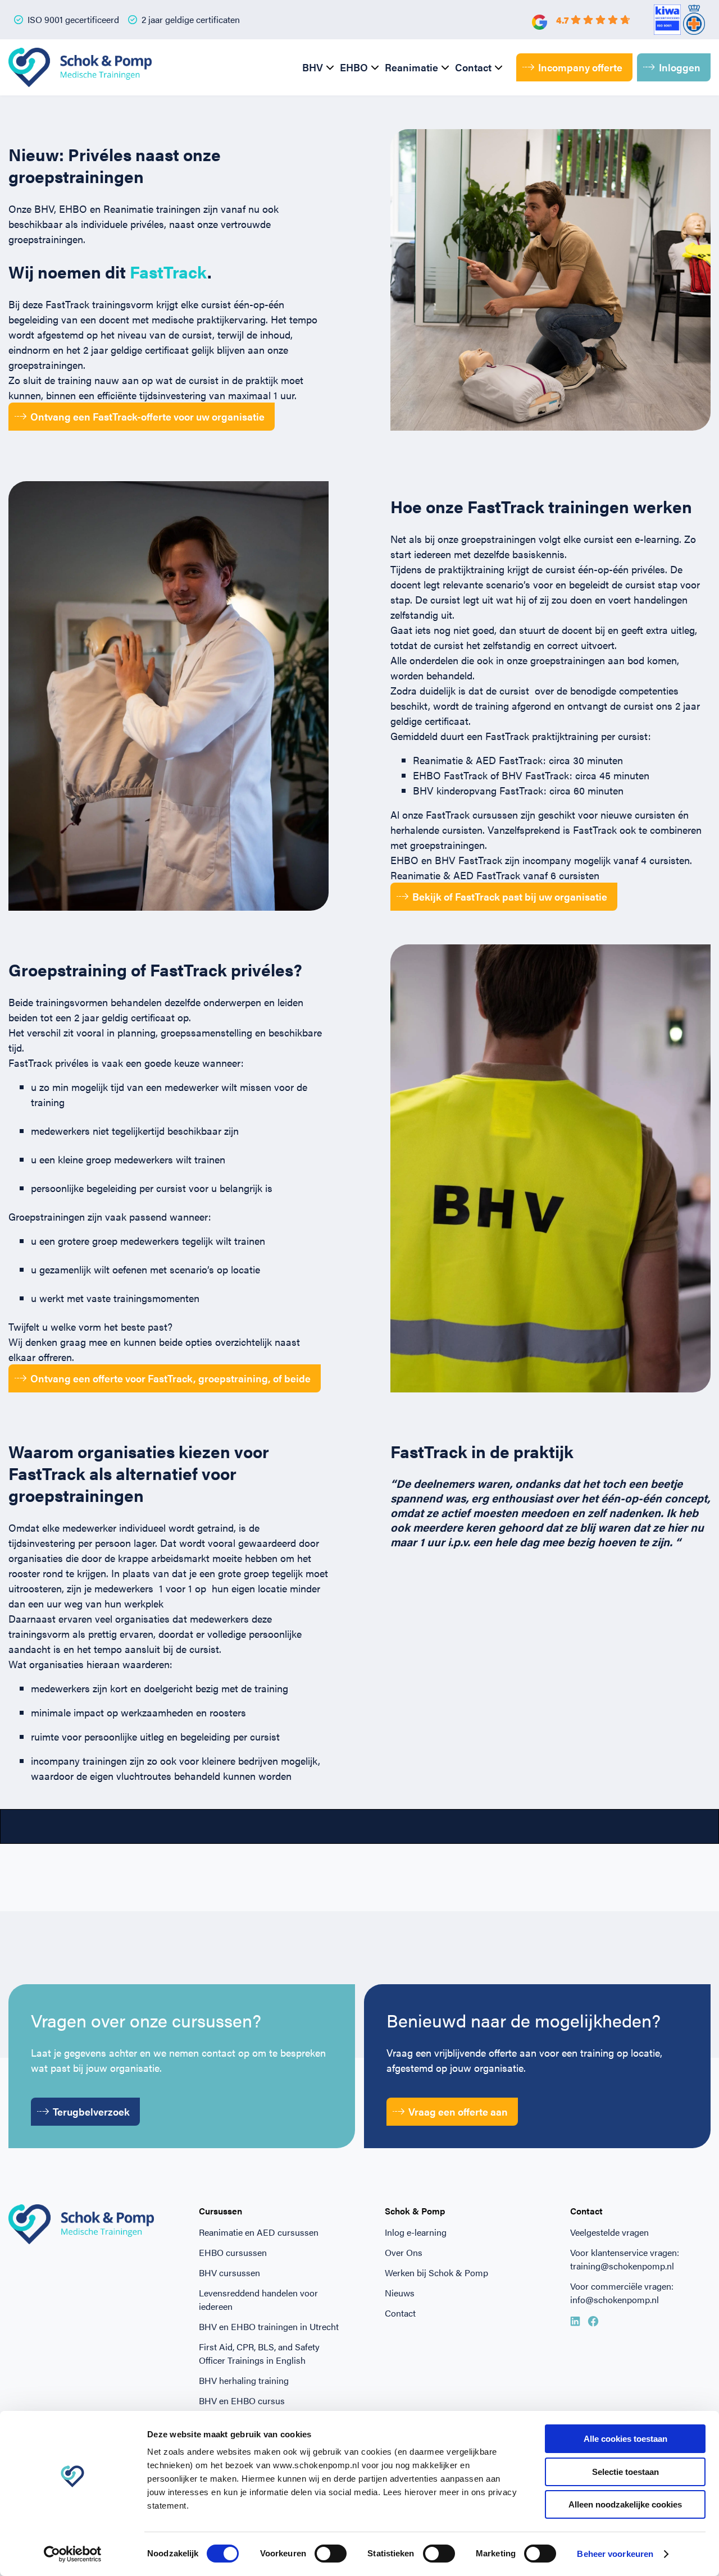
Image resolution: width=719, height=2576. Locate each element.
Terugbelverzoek (91, 2111)
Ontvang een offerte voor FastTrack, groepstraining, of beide (170, 1378)
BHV (313, 67)
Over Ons (404, 2252)
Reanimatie (411, 67)
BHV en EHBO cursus (242, 2401)
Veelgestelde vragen (609, 2232)
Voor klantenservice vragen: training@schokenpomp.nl (625, 2259)
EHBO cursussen (233, 2252)
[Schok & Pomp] (80, 67)
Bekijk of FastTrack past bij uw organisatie (510, 896)
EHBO (354, 67)
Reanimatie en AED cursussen (259, 2232)
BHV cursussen (229, 2273)
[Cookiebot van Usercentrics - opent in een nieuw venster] (73, 2554)
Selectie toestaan (625, 2472)
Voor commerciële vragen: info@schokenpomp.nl (622, 2293)
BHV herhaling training (244, 2380)
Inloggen (680, 67)
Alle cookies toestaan (625, 2439)
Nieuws (400, 2293)
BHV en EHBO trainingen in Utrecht (269, 2326)
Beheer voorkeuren (615, 2554)
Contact (473, 67)
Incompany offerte (580, 67)
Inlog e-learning (416, 2232)
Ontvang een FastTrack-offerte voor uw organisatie (147, 416)
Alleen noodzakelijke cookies (625, 2504)
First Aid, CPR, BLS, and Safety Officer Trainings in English (259, 2353)
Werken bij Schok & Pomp (436, 2273)
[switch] (331, 2554)
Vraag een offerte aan (458, 2111)
